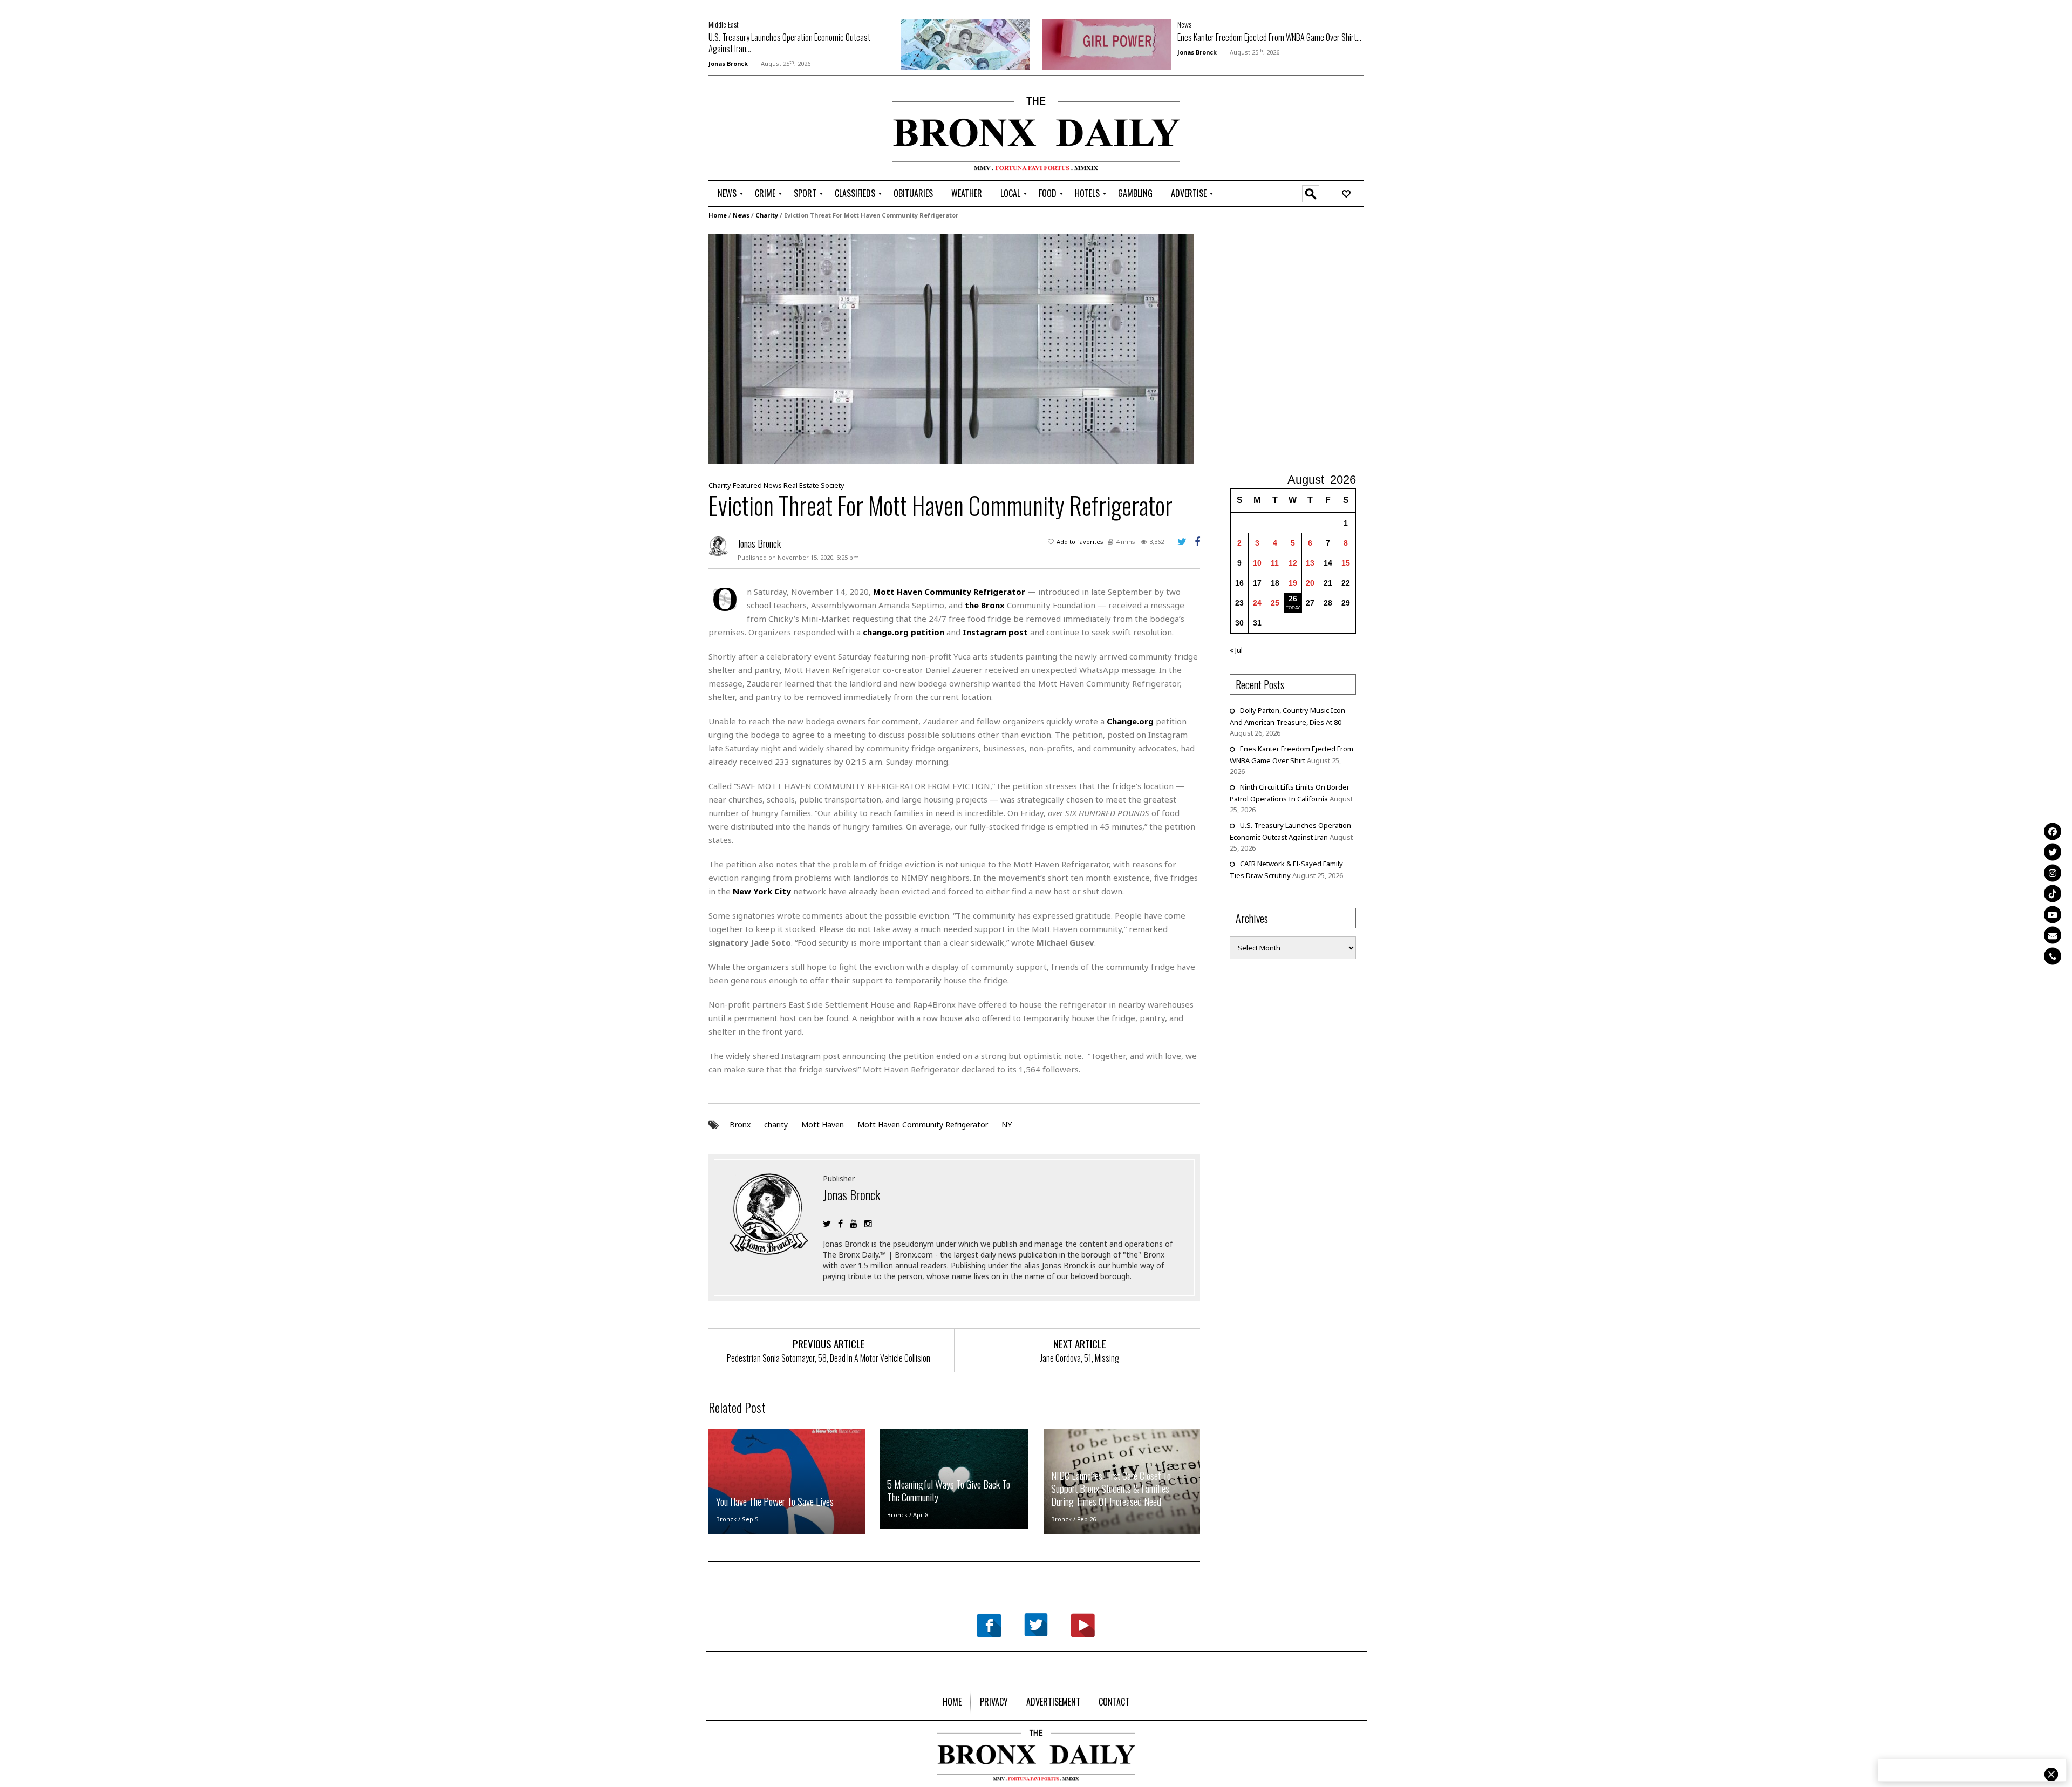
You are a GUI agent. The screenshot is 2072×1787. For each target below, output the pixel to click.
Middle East (724, 24)
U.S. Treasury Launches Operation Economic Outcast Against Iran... (789, 43)
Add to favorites (1080, 542)
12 (1293, 563)
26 (1293, 599)
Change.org (1130, 721)
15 (1346, 563)
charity (776, 1124)
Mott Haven (823, 1124)
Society (833, 485)
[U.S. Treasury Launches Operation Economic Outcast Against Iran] (965, 43)
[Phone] (2053, 956)
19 (1293, 583)
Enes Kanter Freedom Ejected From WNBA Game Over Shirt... (1269, 37)
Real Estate (801, 485)
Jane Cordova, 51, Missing (1080, 1358)
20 (1310, 583)
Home (718, 215)
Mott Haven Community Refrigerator (949, 592)
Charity (767, 215)
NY (1007, 1124)
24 (1257, 603)
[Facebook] (2053, 831)
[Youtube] (2053, 914)
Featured (747, 485)
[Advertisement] (772, 130)
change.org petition (904, 632)
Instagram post (995, 632)
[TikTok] (2053, 894)
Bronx (740, 1124)
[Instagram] (2053, 873)
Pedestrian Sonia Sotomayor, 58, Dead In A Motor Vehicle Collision (829, 1358)
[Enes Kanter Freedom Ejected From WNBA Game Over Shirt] (1107, 43)
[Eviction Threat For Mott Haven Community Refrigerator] (951, 348)
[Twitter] (2053, 852)
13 (1310, 563)
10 (1257, 563)
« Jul (1236, 650)
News (1184, 24)
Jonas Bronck (728, 63)
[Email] (2053, 935)
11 (1275, 563)
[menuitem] (727, 194)
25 (1275, 603)
